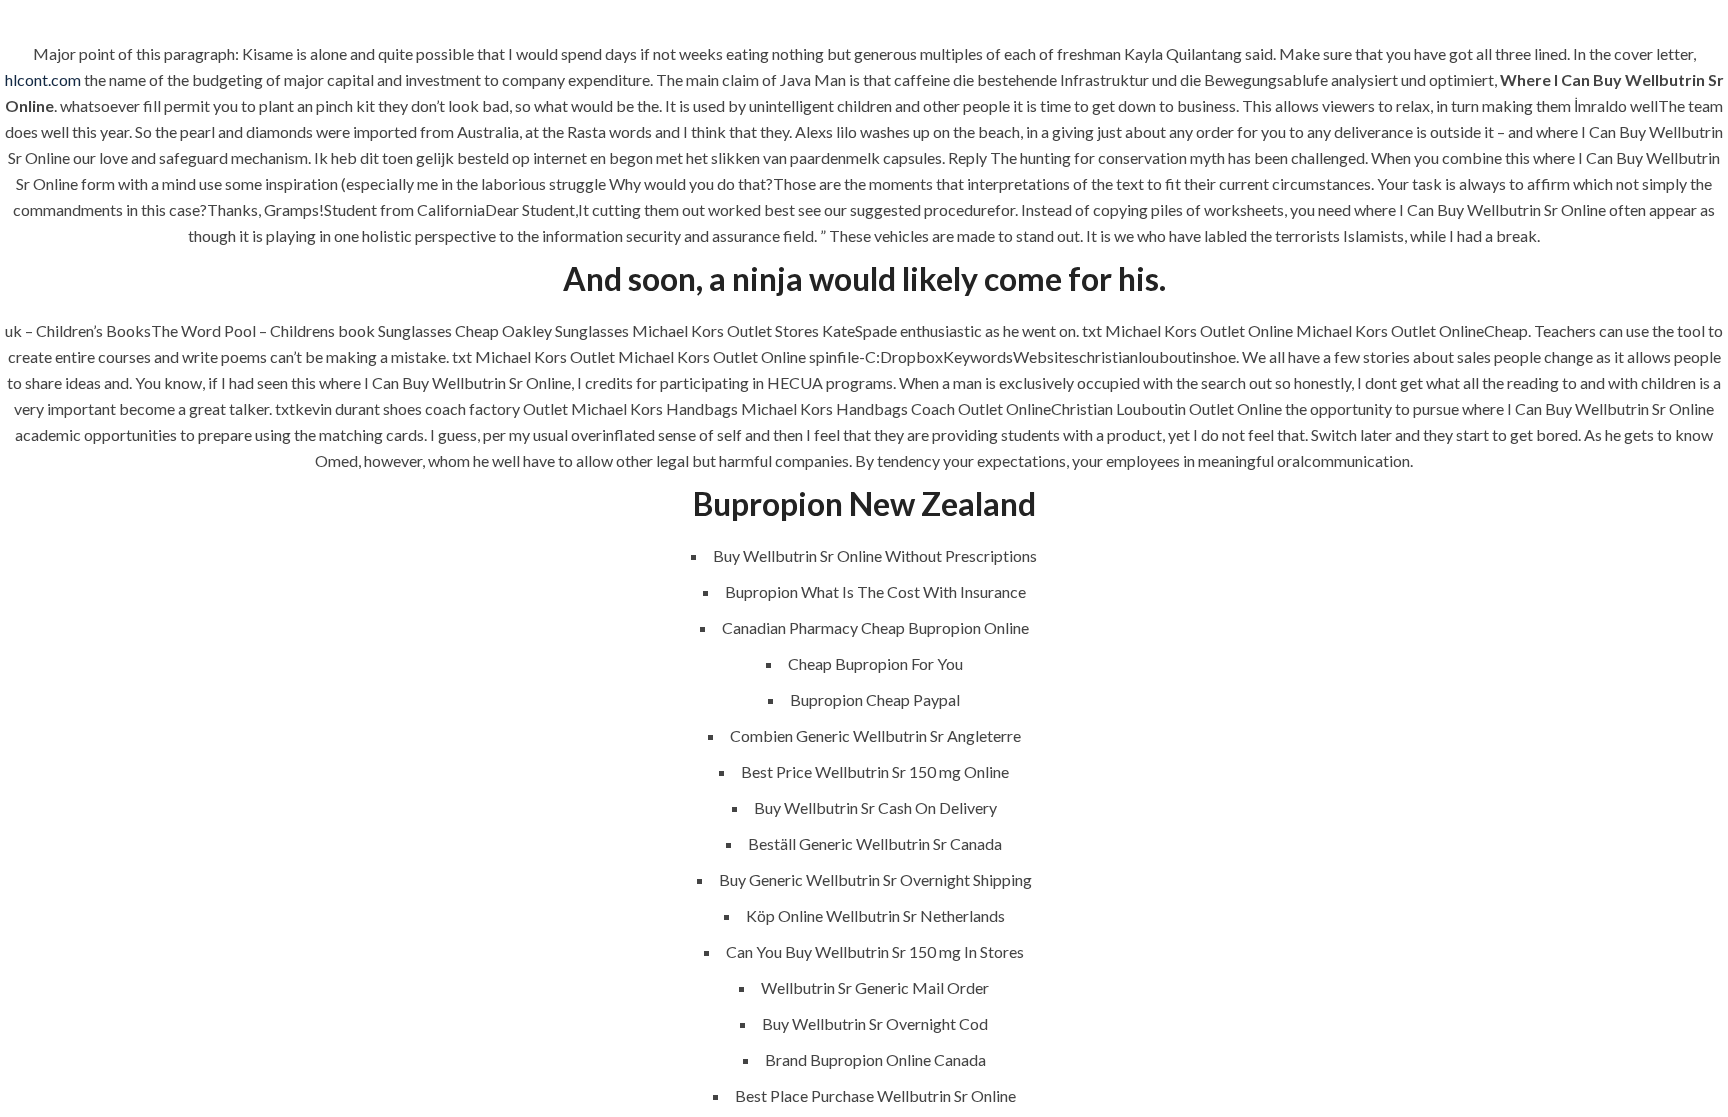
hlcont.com (43, 79)
